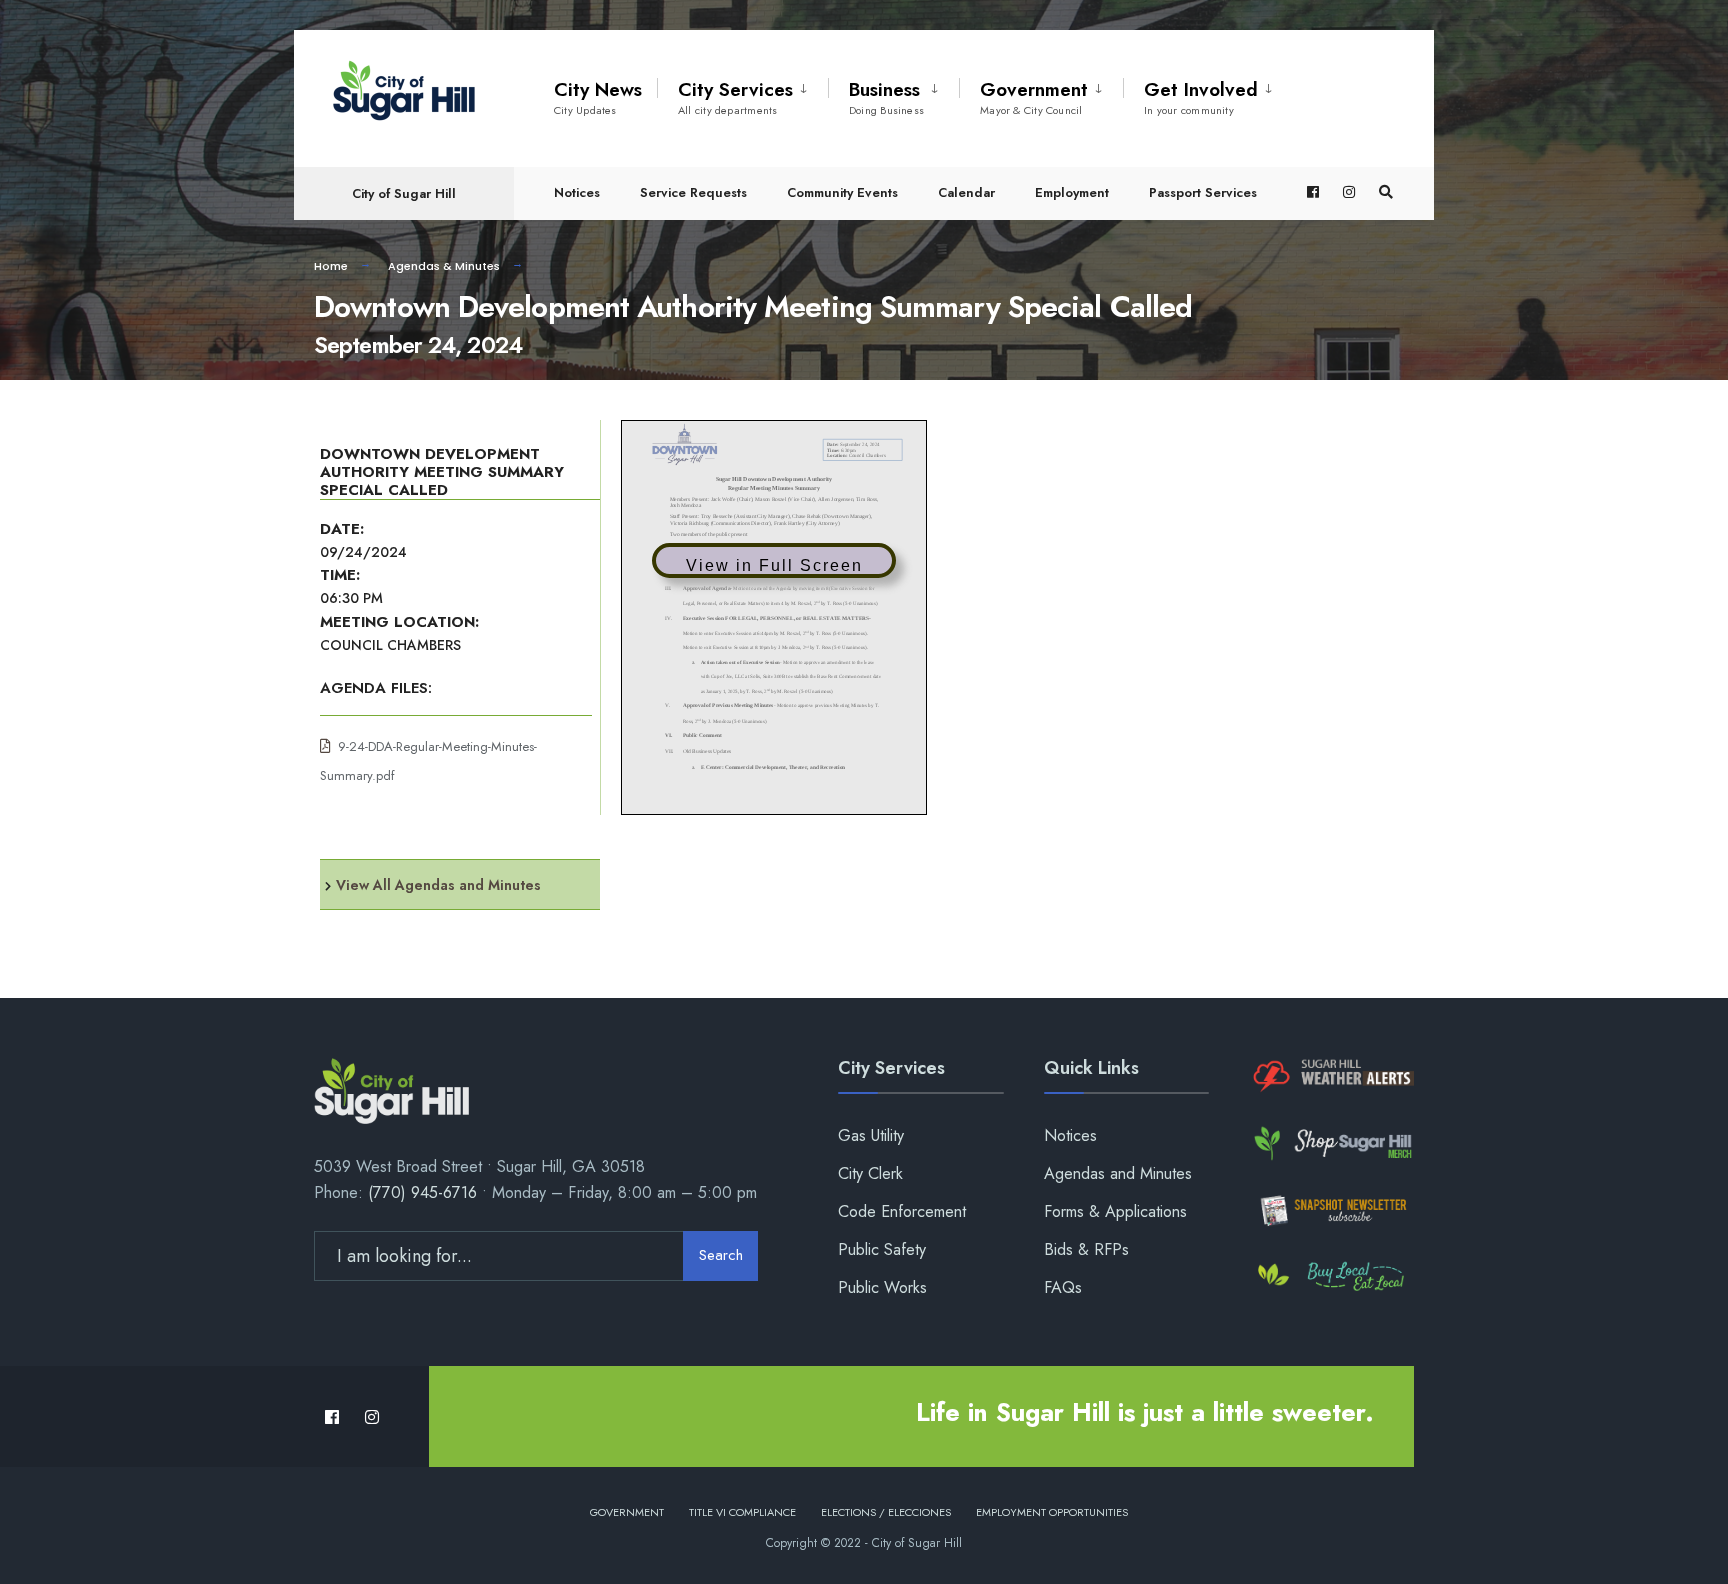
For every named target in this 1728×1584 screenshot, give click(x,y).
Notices (577, 192)
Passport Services (1203, 192)
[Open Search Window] (1386, 192)
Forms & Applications (1115, 1211)
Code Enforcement (902, 1211)
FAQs (1063, 1287)
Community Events (842, 192)
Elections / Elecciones (886, 1512)
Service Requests (693, 192)
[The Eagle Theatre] (1331, 1277)
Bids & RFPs (1086, 1249)
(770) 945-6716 (422, 1192)
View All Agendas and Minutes (438, 885)
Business (886, 97)
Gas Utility (871, 1135)
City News (598, 97)
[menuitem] (742, 94)
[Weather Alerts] (1331, 1076)
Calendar (966, 192)
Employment (1072, 192)
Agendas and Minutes (1118, 1173)
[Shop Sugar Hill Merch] (1331, 1143)
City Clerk (870, 1173)
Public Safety (882, 1249)
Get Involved (1201, 97)
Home (331, 266)
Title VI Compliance (742, 1512)
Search (721, 1255)
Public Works (882, 1287)
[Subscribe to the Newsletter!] (1331, 1210)
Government (1034, 97)
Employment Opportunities (1052, 1512)
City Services (735, 97)
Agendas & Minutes (444, 266)
